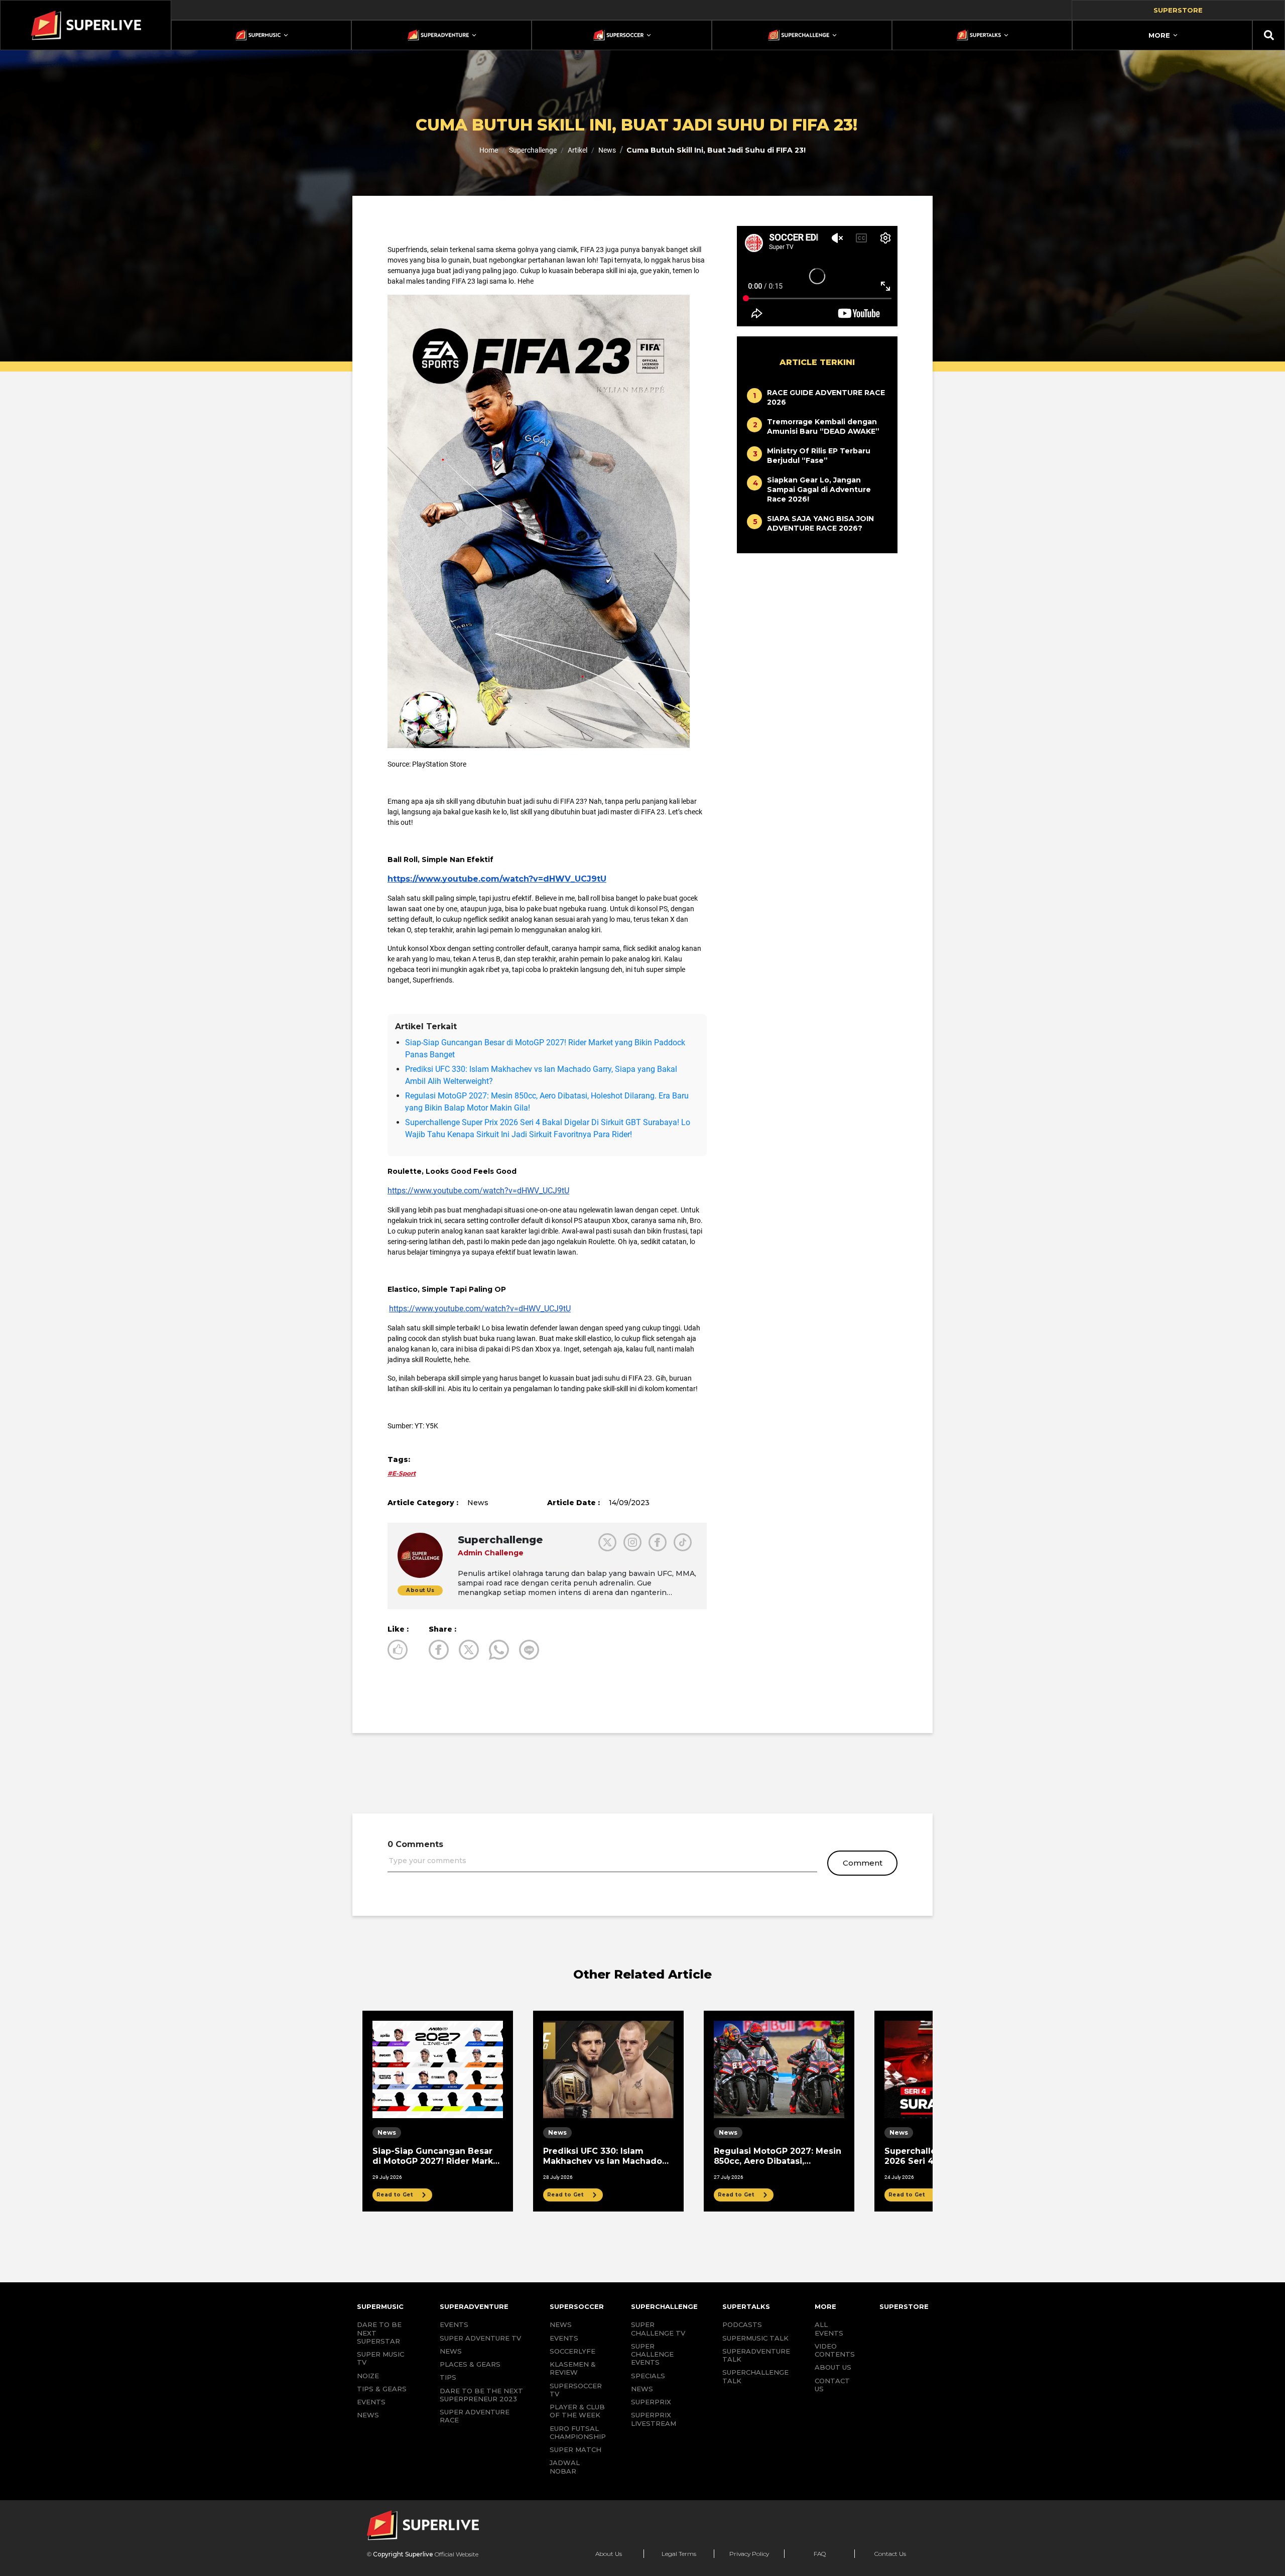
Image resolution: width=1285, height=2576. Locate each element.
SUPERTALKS (746, 2306)
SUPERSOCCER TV (576, 2390)
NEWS (368, 2415)
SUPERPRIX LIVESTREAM (654, 2419)
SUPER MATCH (575, 2449)
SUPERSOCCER (577, 2306)
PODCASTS (742, 2324)
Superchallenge (533, 150)
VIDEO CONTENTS (835, 2350)
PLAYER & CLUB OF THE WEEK (577, 2411)
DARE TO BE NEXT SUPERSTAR (379, 2333)
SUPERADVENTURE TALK (756, 2355)
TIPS (448, 2377)
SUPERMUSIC (380, 2306)
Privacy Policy (749, 2554)
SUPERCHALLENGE (664, 2306)
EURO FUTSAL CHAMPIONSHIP (578, 2432)
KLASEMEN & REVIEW (573, 2368)
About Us (609, 2554)
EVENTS (371, 2402)
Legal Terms (679, 2554)
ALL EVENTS (829, 2328)
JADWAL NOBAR (565, 2467)
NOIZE (368, 2376)
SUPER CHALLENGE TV (658, 2328)
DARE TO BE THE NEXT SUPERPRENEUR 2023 (481, 2395)
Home (489, 150)
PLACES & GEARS (470, 2364)
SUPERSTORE (904, 2306)
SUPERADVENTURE (474, 2306)
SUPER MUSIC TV (380, 2358)
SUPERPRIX (651, 2402)
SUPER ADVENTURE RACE (475, 2416)
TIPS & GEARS (382, 2389)
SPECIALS (648, 2376)
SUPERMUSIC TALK (755, 2338)
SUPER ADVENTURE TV (480, 2338)
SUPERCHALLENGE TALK (755, 2376)
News (607, 150)
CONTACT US (832, 2385)
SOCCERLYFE (572, 2351)
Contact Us (890, 2554)
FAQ (820, 2554)
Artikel (577, 150)
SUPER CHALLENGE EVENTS (652, 2354)
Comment (863, 1863)
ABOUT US (833, 2367)
